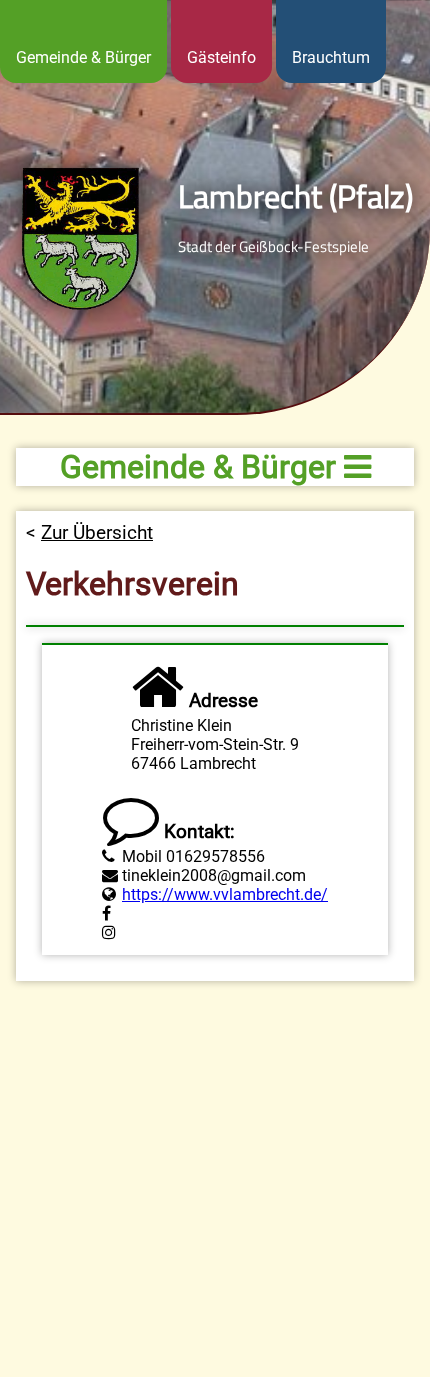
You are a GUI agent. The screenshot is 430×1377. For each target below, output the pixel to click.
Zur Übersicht (97, 532)
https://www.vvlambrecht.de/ (225, 894)
